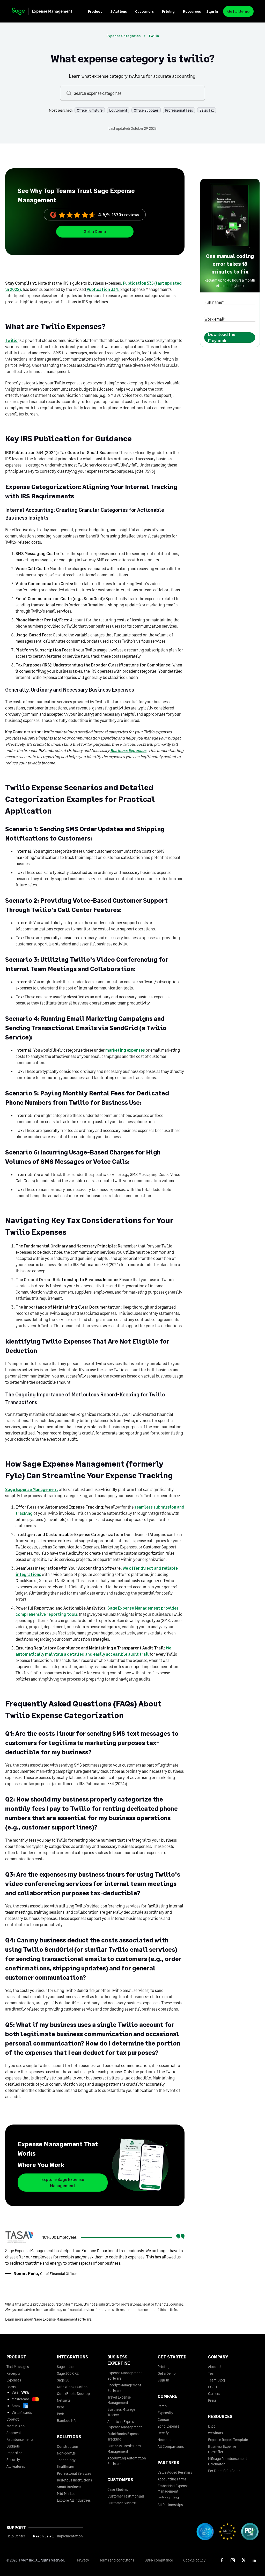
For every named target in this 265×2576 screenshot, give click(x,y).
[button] (95, 11)
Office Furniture (90, 110)
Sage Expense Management (32, 1489)
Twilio (11, 340)
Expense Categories (123, 36)
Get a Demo (238, 11)
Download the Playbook (222, 338)
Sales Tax (207, 110)
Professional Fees (179, 110)
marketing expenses (125, 1050)
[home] (47, 11)
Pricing (168, 11)
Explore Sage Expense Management (63, 2182)
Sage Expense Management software (63, 2319)
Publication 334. (103, 289)
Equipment (118, 110)
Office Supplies (146, 110)
